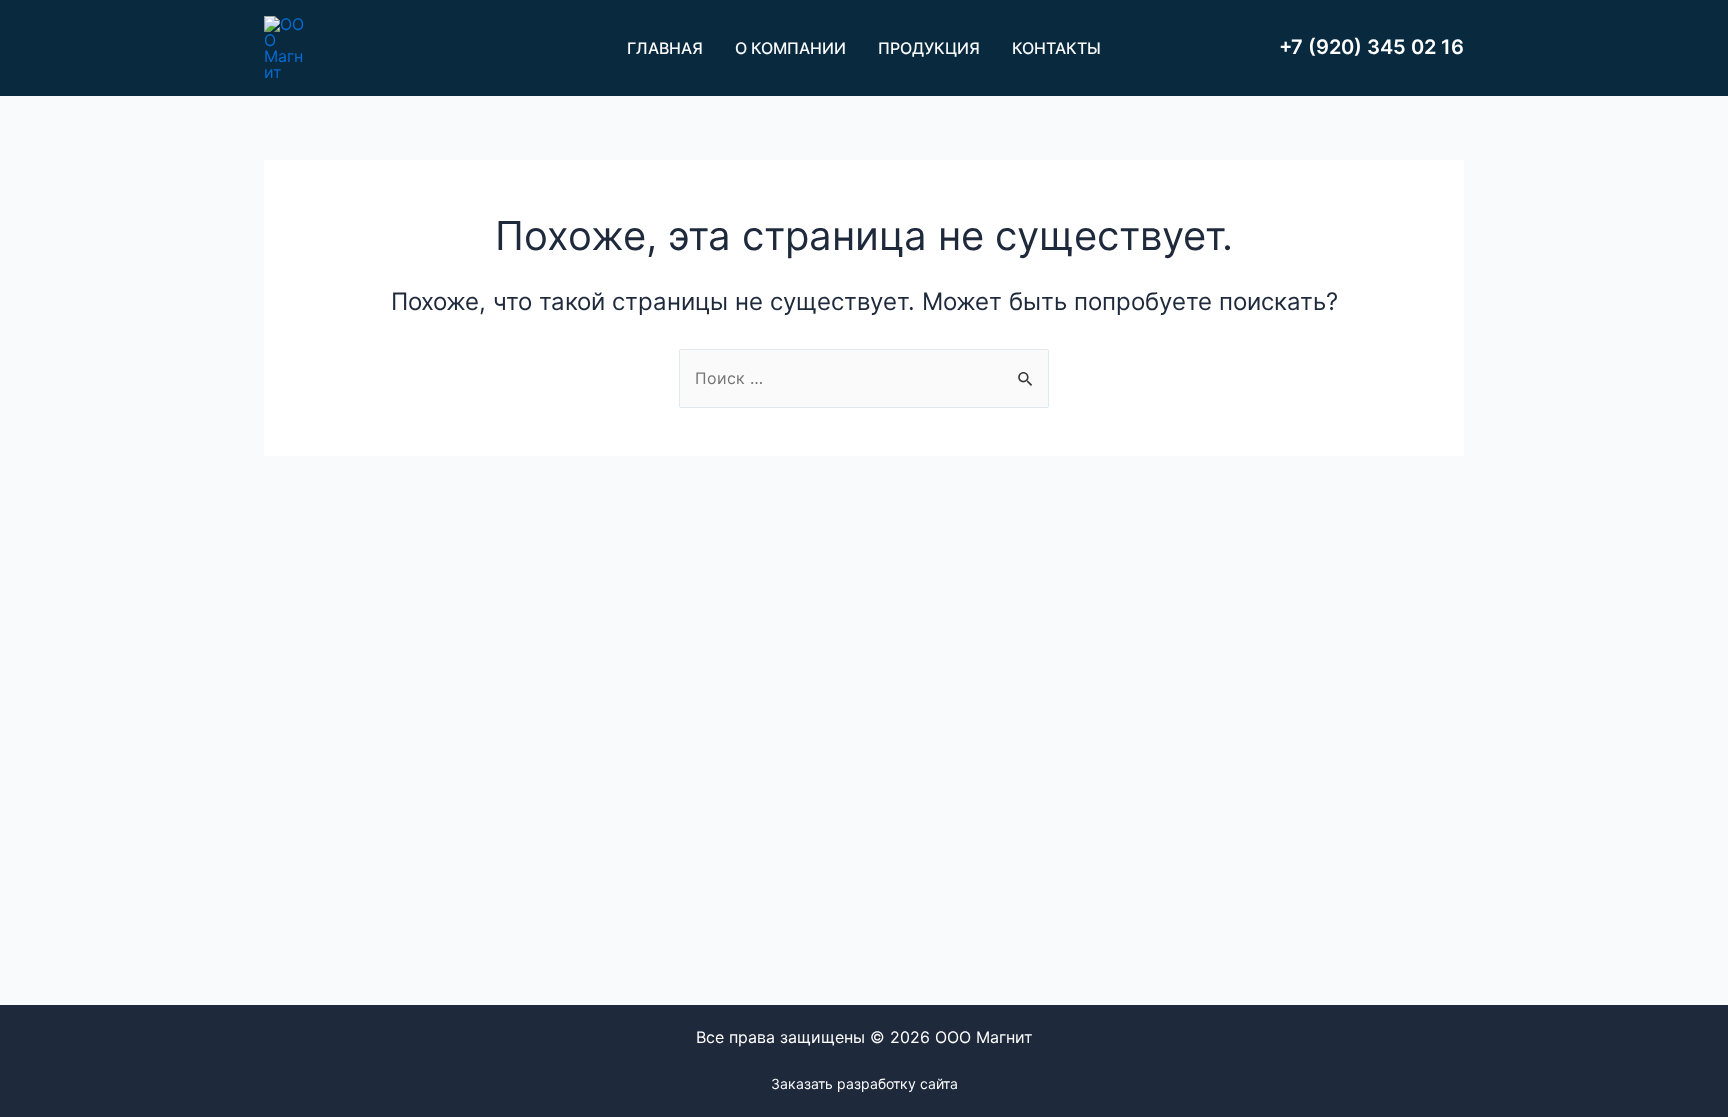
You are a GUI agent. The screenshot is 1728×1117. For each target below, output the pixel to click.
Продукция (929, 48)
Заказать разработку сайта (864, 1083)
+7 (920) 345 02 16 (1371, 47)
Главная (665, 48)
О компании (790, 48)
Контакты (1056, 48)
